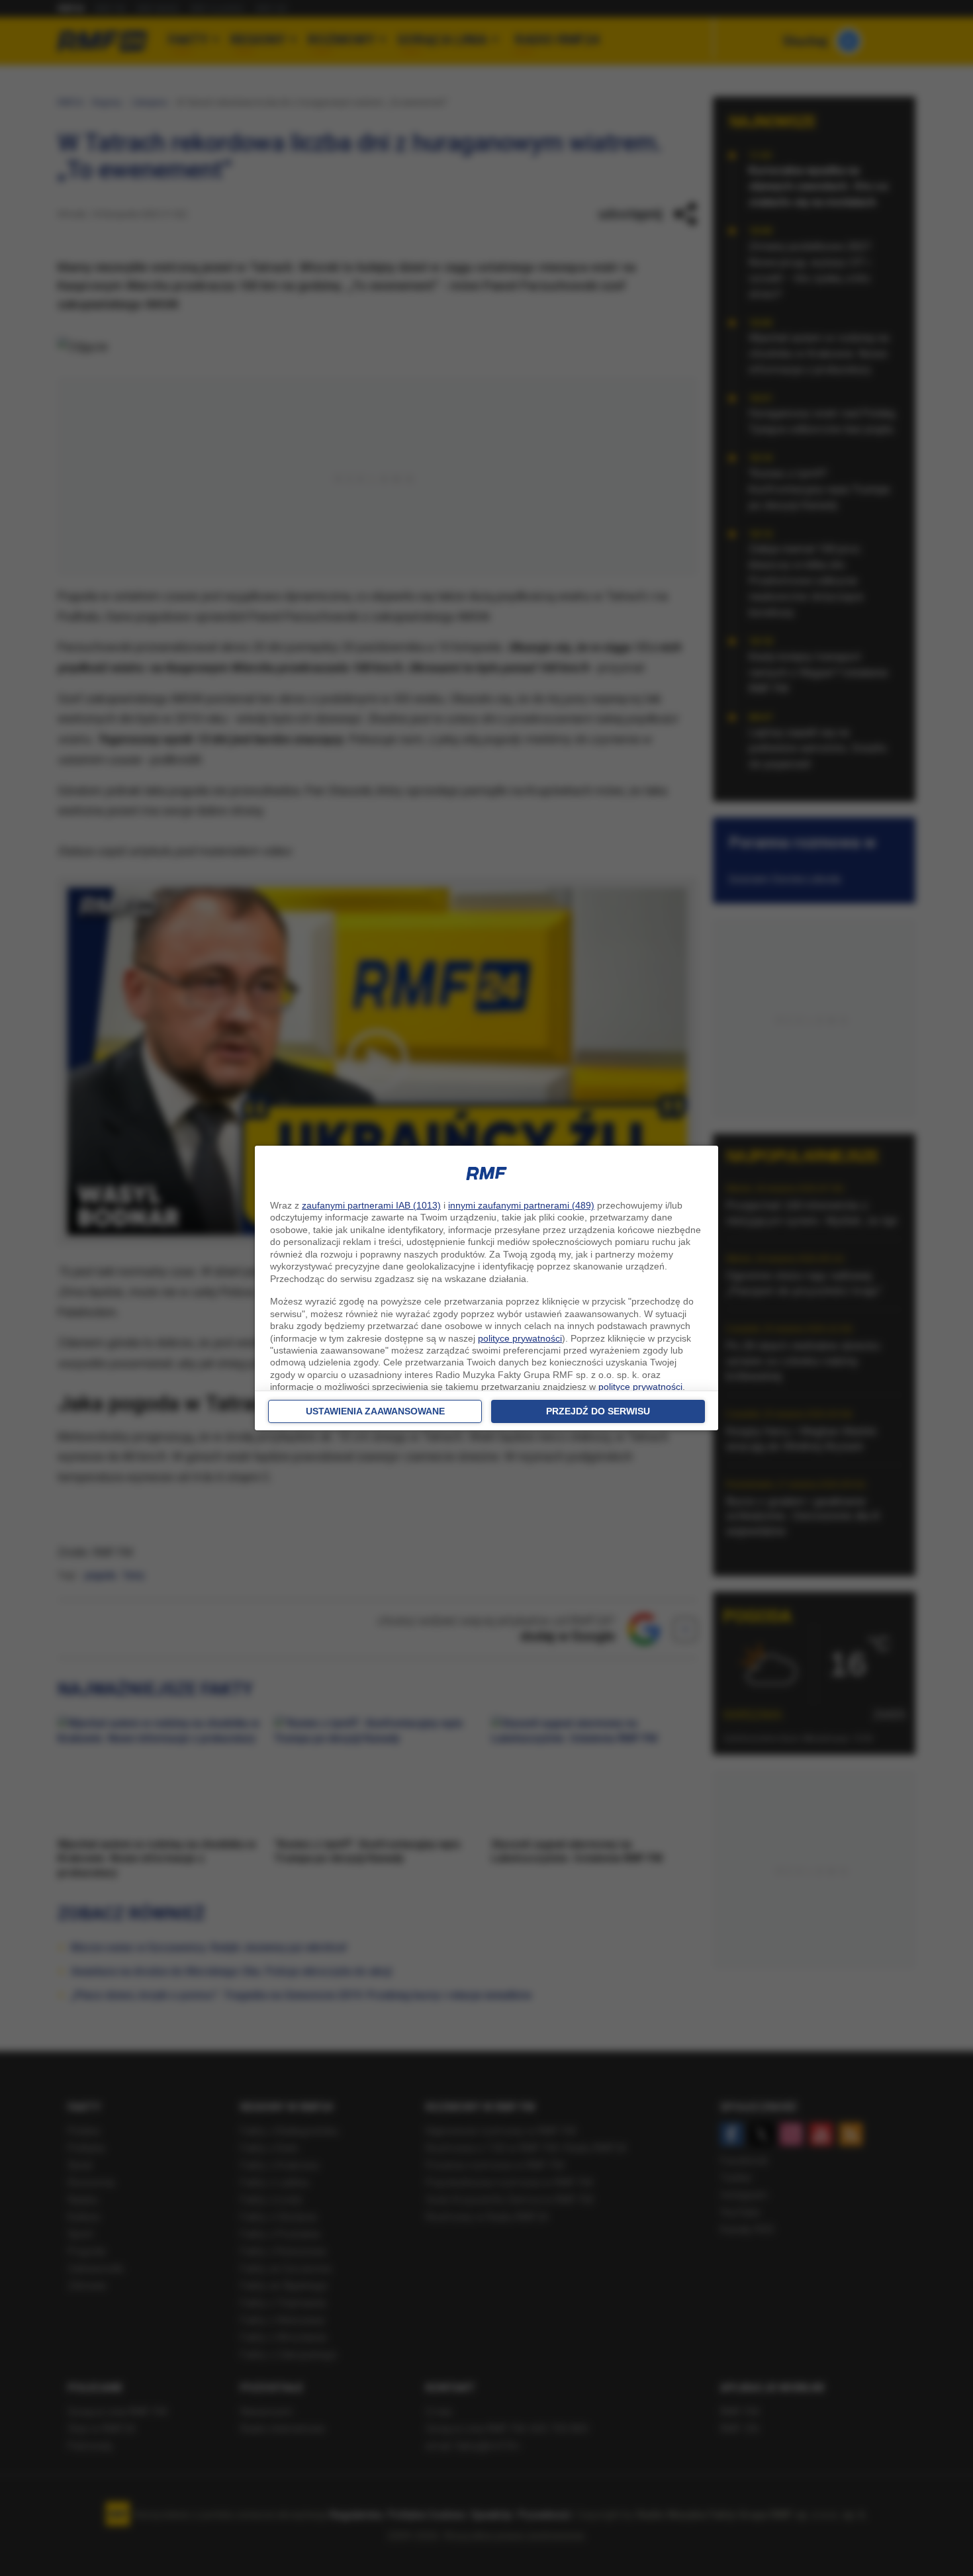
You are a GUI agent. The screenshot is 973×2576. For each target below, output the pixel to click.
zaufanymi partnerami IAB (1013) (371, 1205)
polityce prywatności (520, 1338)
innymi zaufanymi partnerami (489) (521, 1205)
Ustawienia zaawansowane (375, 1411)
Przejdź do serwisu (598, 1411)
